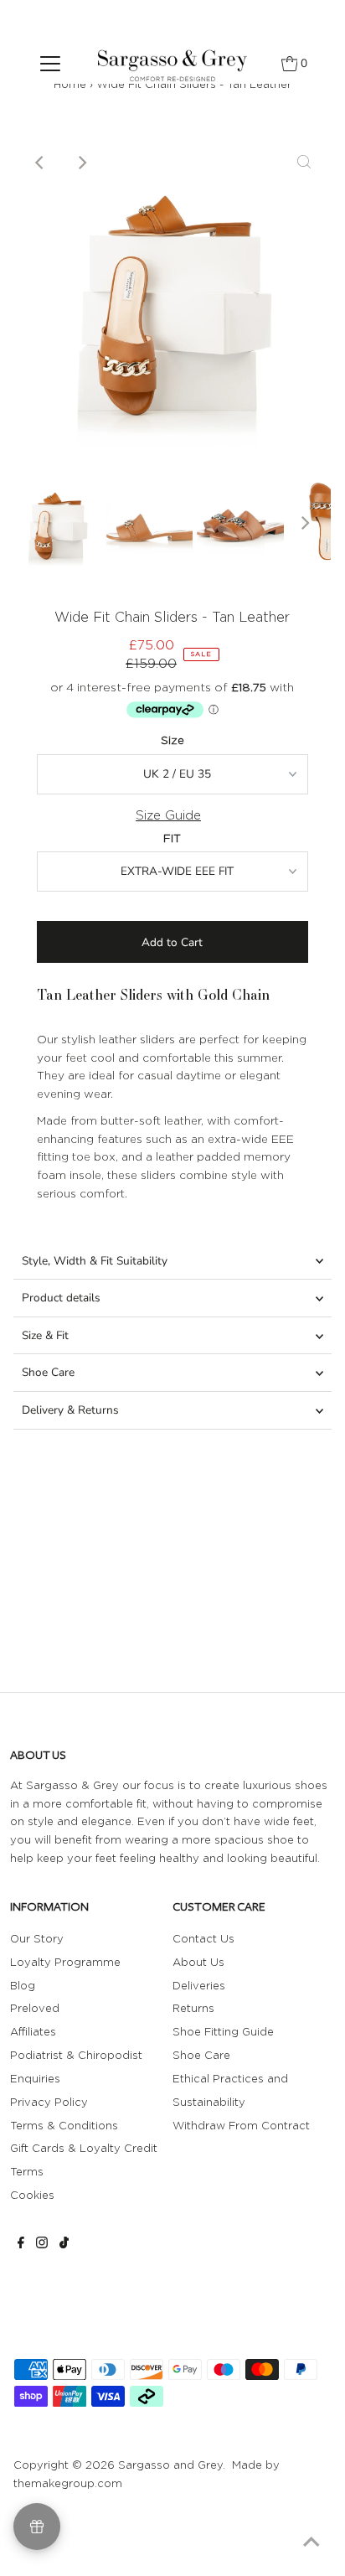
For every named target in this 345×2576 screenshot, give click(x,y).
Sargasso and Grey (170, 2465)
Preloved (35, 2008)
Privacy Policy (49, 2102)
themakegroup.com (68, 2483)
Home (70, 84)
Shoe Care (48, 1372)
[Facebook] (21, 2244)
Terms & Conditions (64, 2125)
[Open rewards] (37, 2527)
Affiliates (33, 2031)
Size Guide (168, 815)
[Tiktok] (64, 2244)
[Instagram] (42, 2244)
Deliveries (199, 1985)
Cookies (32, 2195)
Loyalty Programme (65, 1962)
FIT (172, 838)
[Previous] (41, 163)
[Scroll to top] (312, 2542)
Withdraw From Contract (241, 2125)
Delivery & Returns (70, 1410)
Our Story (37, 1938)
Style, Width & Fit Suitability (95, 1261)
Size (172, 740)
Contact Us (203, 1938)
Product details (61, 1298)
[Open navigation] (51, 63)
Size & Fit (45, 1335)
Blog (23, 1985)
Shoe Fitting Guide (223, 2031)
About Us (198, 1962)
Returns (193, 2008)
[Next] (82, 163)
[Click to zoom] (304, 163)
